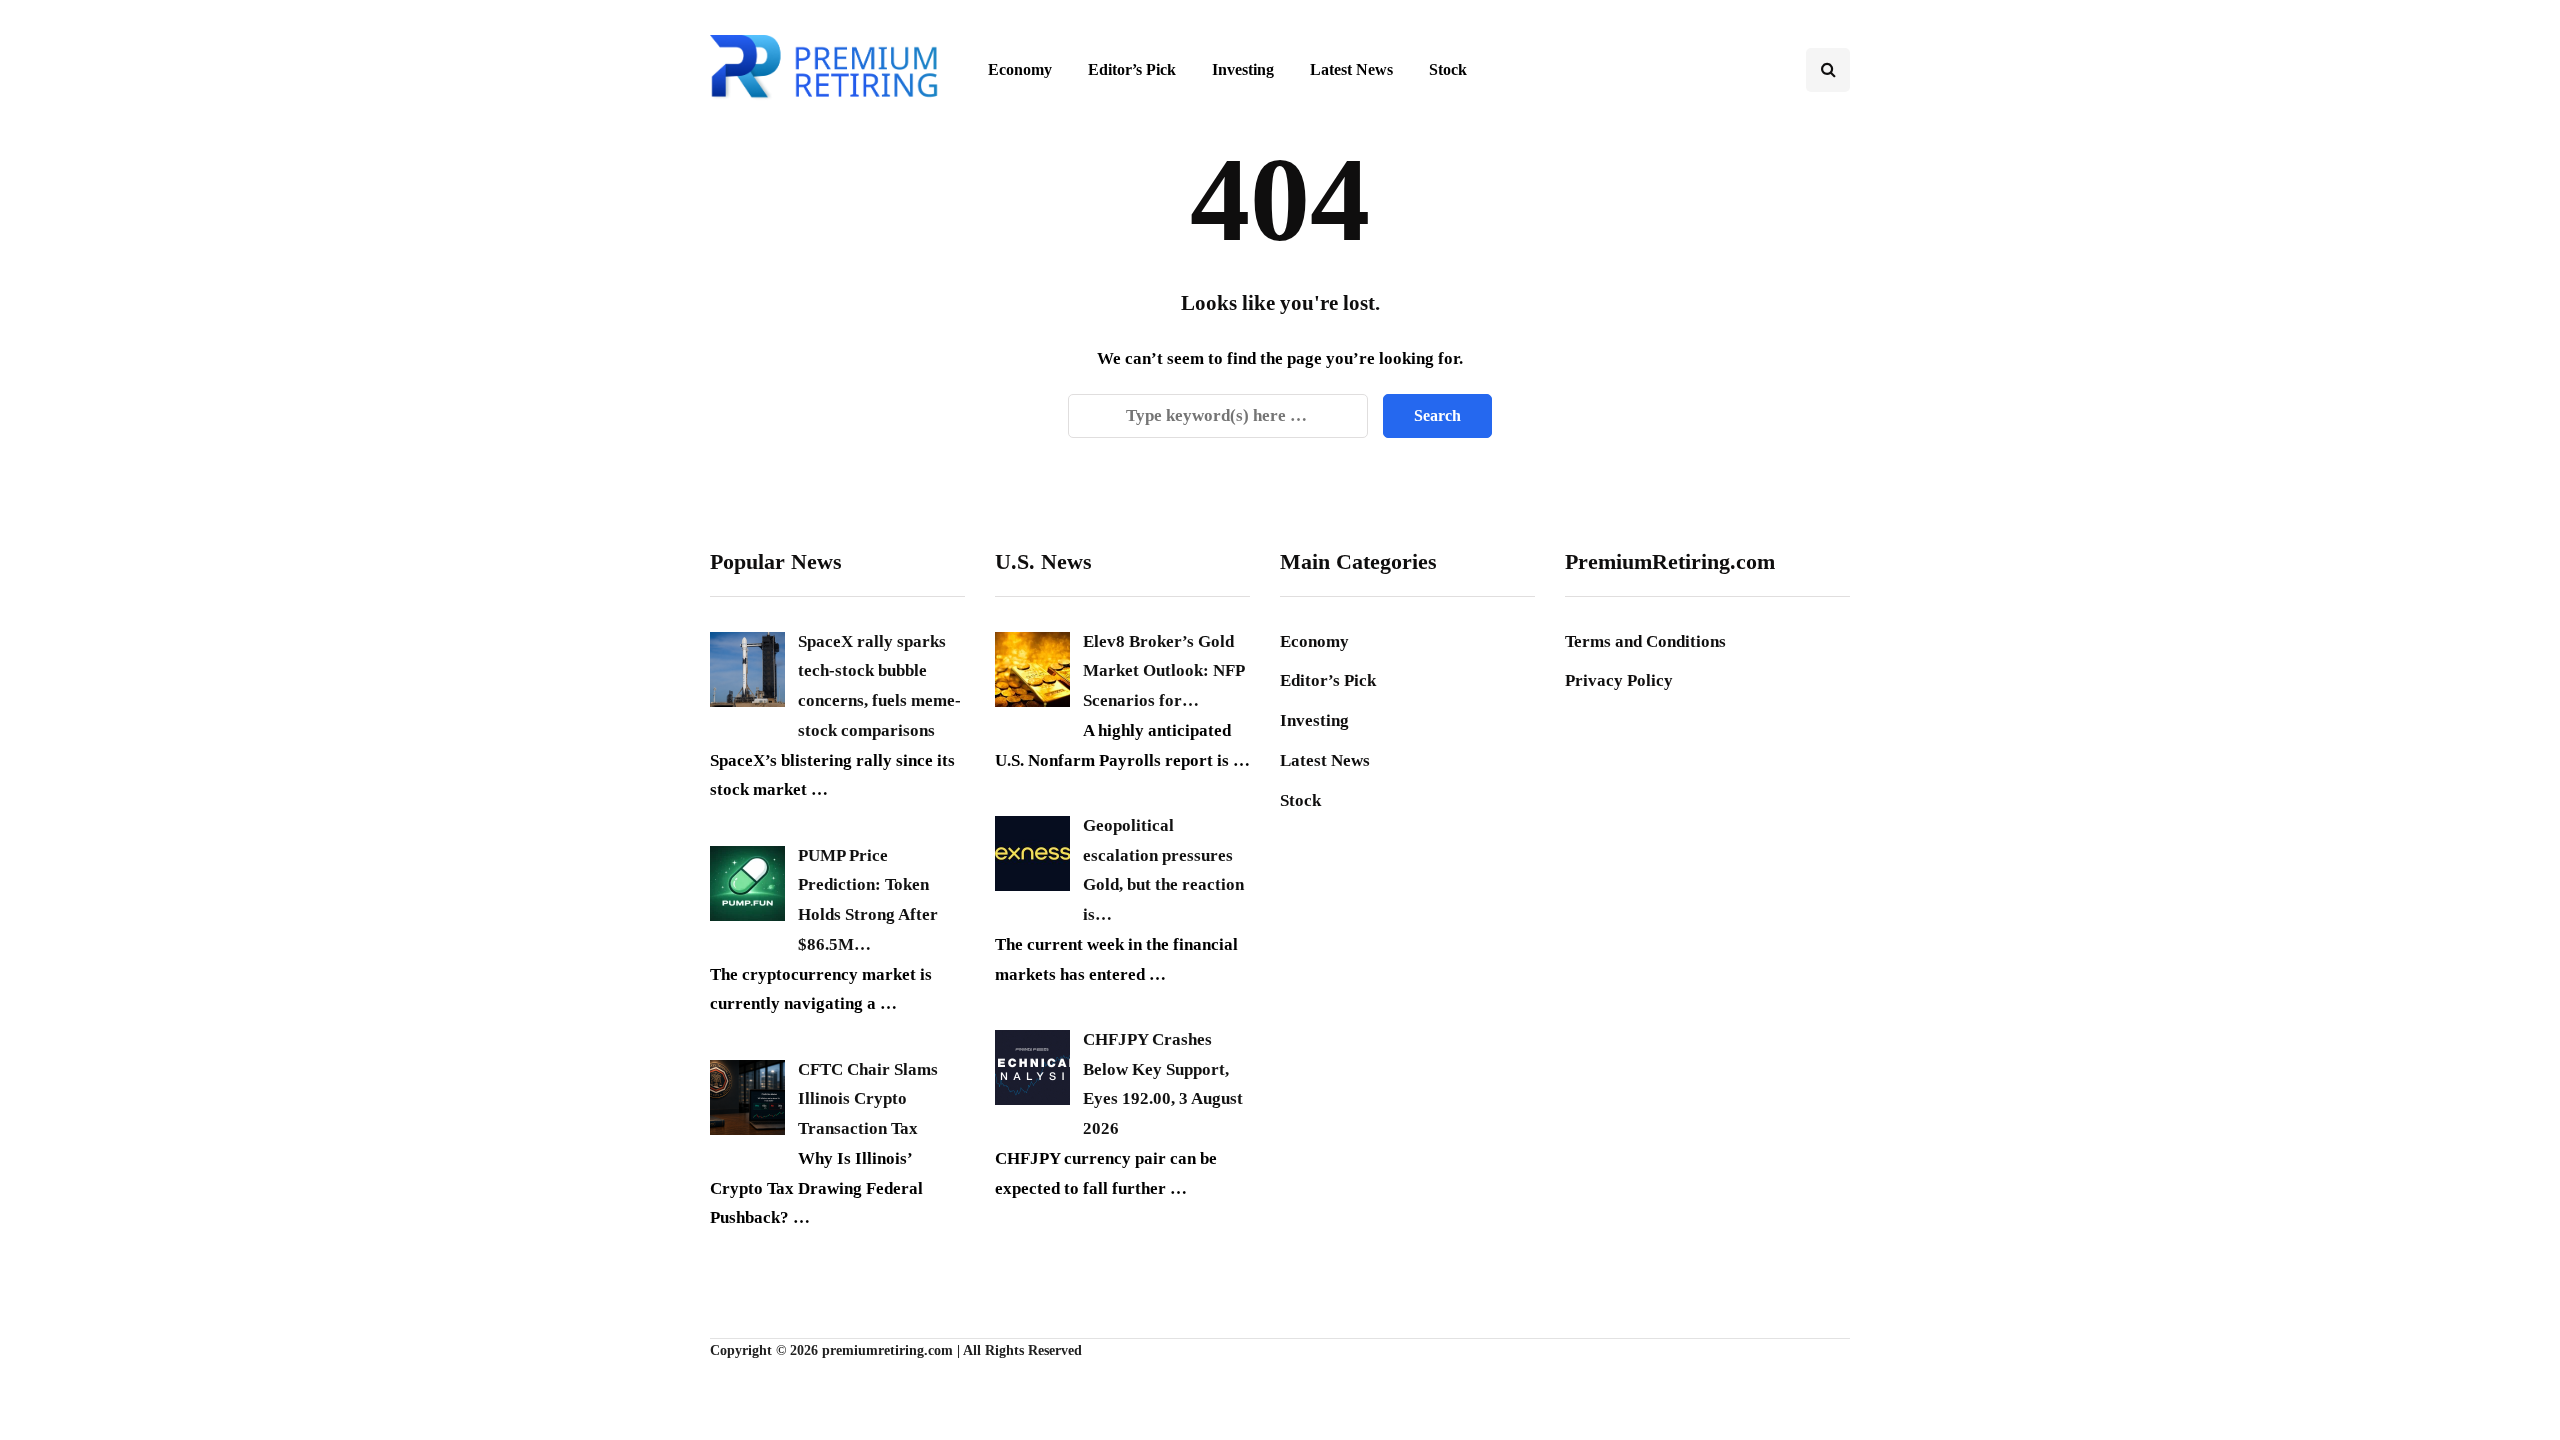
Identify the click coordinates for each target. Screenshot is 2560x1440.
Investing (1243, 69)
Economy (1020, 69)
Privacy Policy (1619, 680)
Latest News (1351, 69)
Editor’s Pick (1132, 69)
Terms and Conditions (1645, 641)
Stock (1448, 69)
